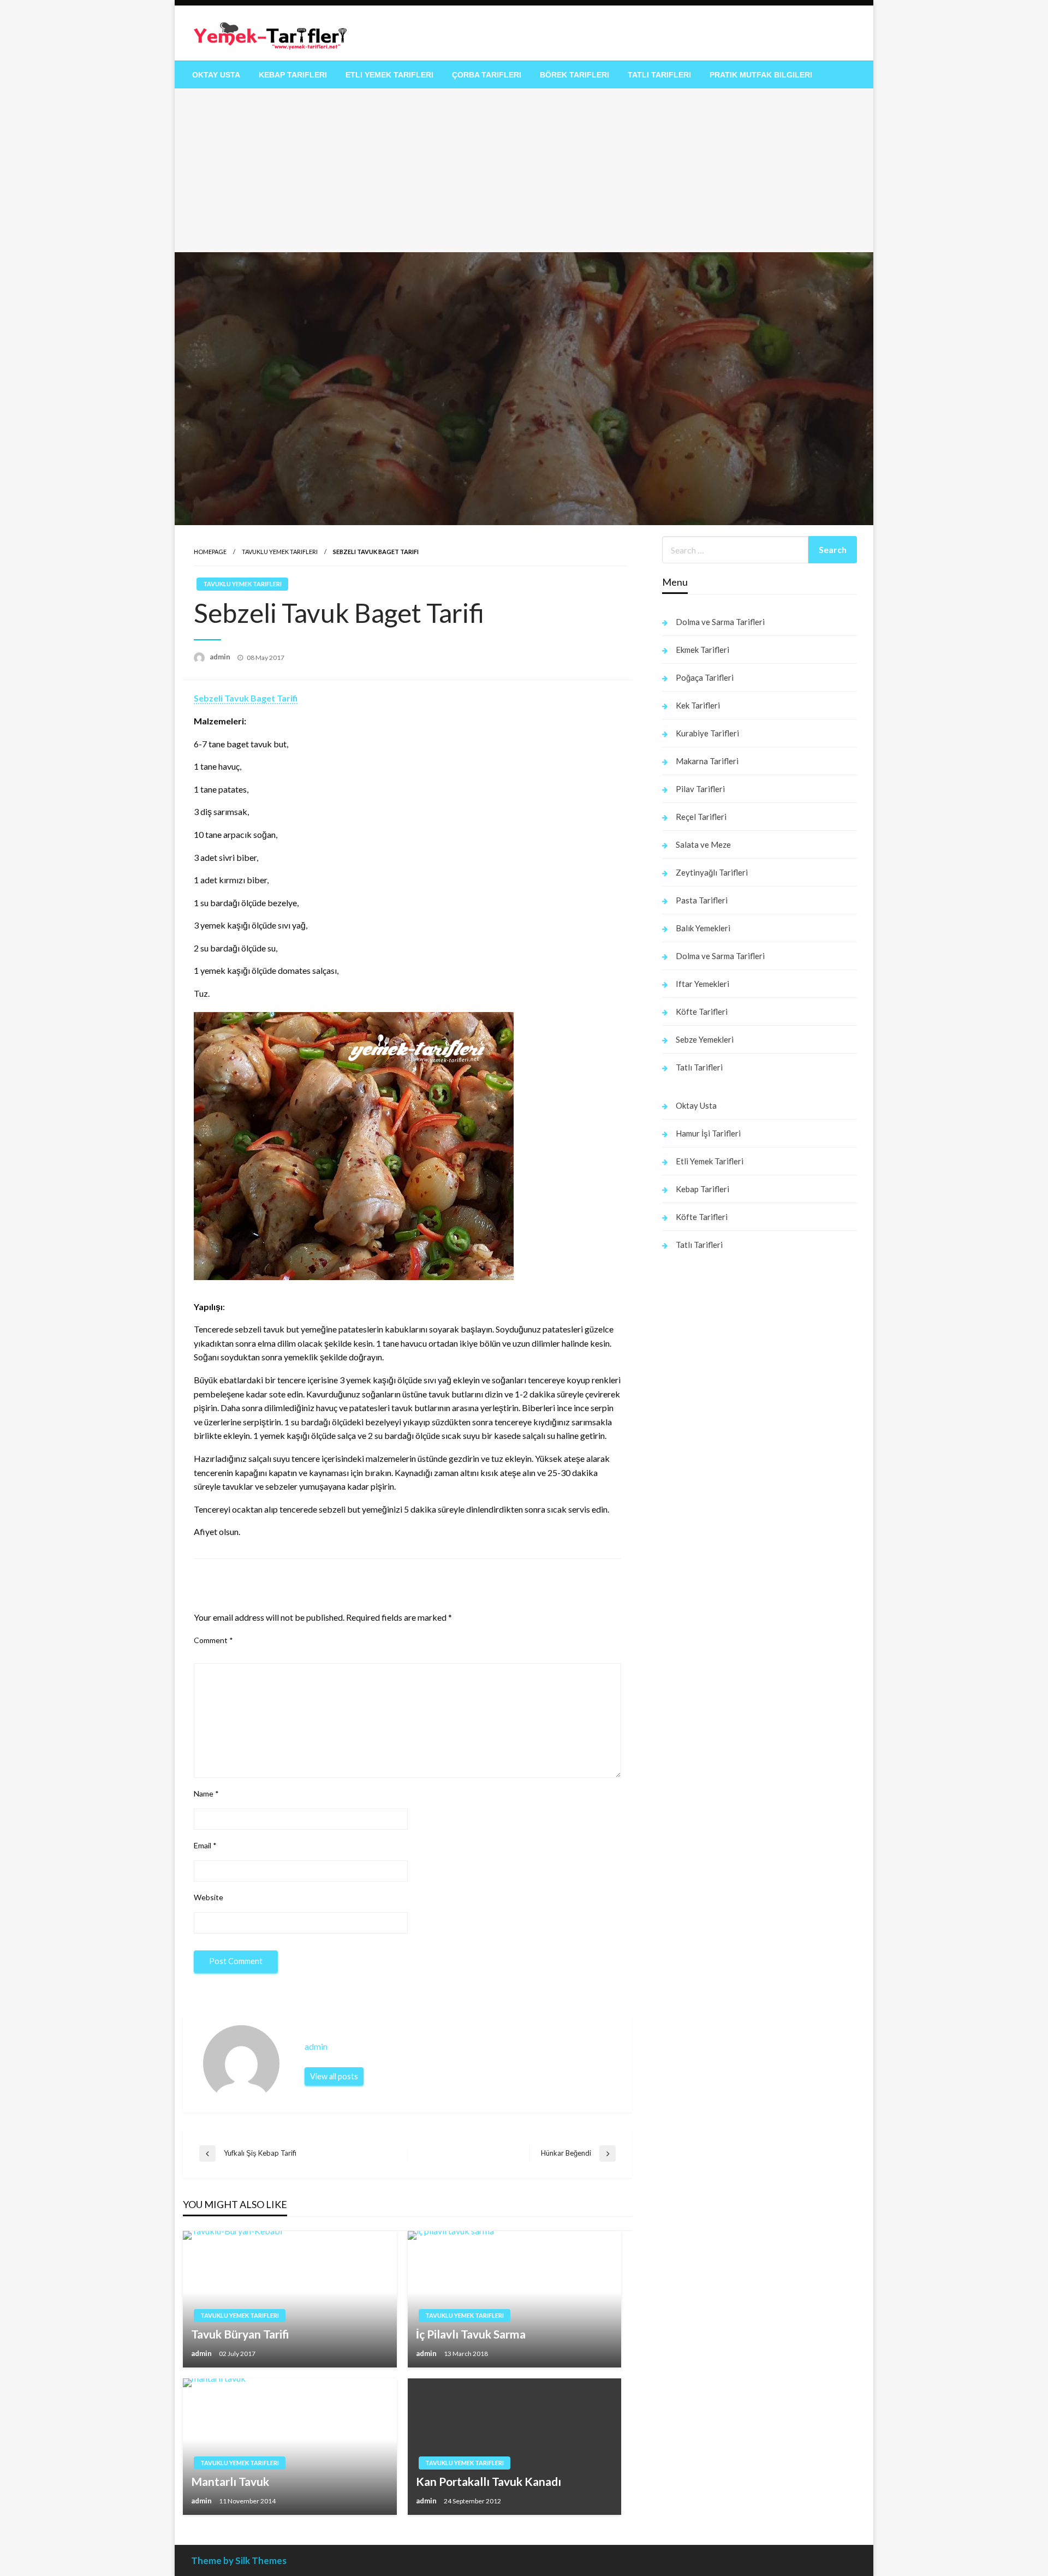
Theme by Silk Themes (239, 2560)
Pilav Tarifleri (700, 789)
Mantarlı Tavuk (230, 2481)
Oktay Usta (216, 75)
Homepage (210, 552)
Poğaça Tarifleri (705, 677)
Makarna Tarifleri (707, 761)
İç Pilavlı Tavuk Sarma (471, 2334)
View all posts (334, 2076)
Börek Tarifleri (574, 75)
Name (206, 1793)
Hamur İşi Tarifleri (708, 1133)
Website (209, 1897)
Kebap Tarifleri (293, 75)
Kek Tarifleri (698, 705)
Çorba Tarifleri (487, 75)
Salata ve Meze (703, 844)
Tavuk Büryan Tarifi (240, 2334)
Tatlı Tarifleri (659, 75)
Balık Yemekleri (703, 928)
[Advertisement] (524, 170)
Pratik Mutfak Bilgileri (761, 75)
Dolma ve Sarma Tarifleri (720, 622)
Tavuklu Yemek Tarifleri (280, 552)
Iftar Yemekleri (702, 984)
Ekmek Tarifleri (702, 650)
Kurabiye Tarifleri (707, 733)
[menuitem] (216, 75)
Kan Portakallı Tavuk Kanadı (489, 2481)
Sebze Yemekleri (705, 1039)
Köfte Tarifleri (702, 1012)
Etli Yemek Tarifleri (389, 75)
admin (221, 657)
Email (205, 1845)
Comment (213, 1640)
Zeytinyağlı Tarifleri (712, 872)
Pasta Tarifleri (702, 900)
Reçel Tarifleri (701, 817)
